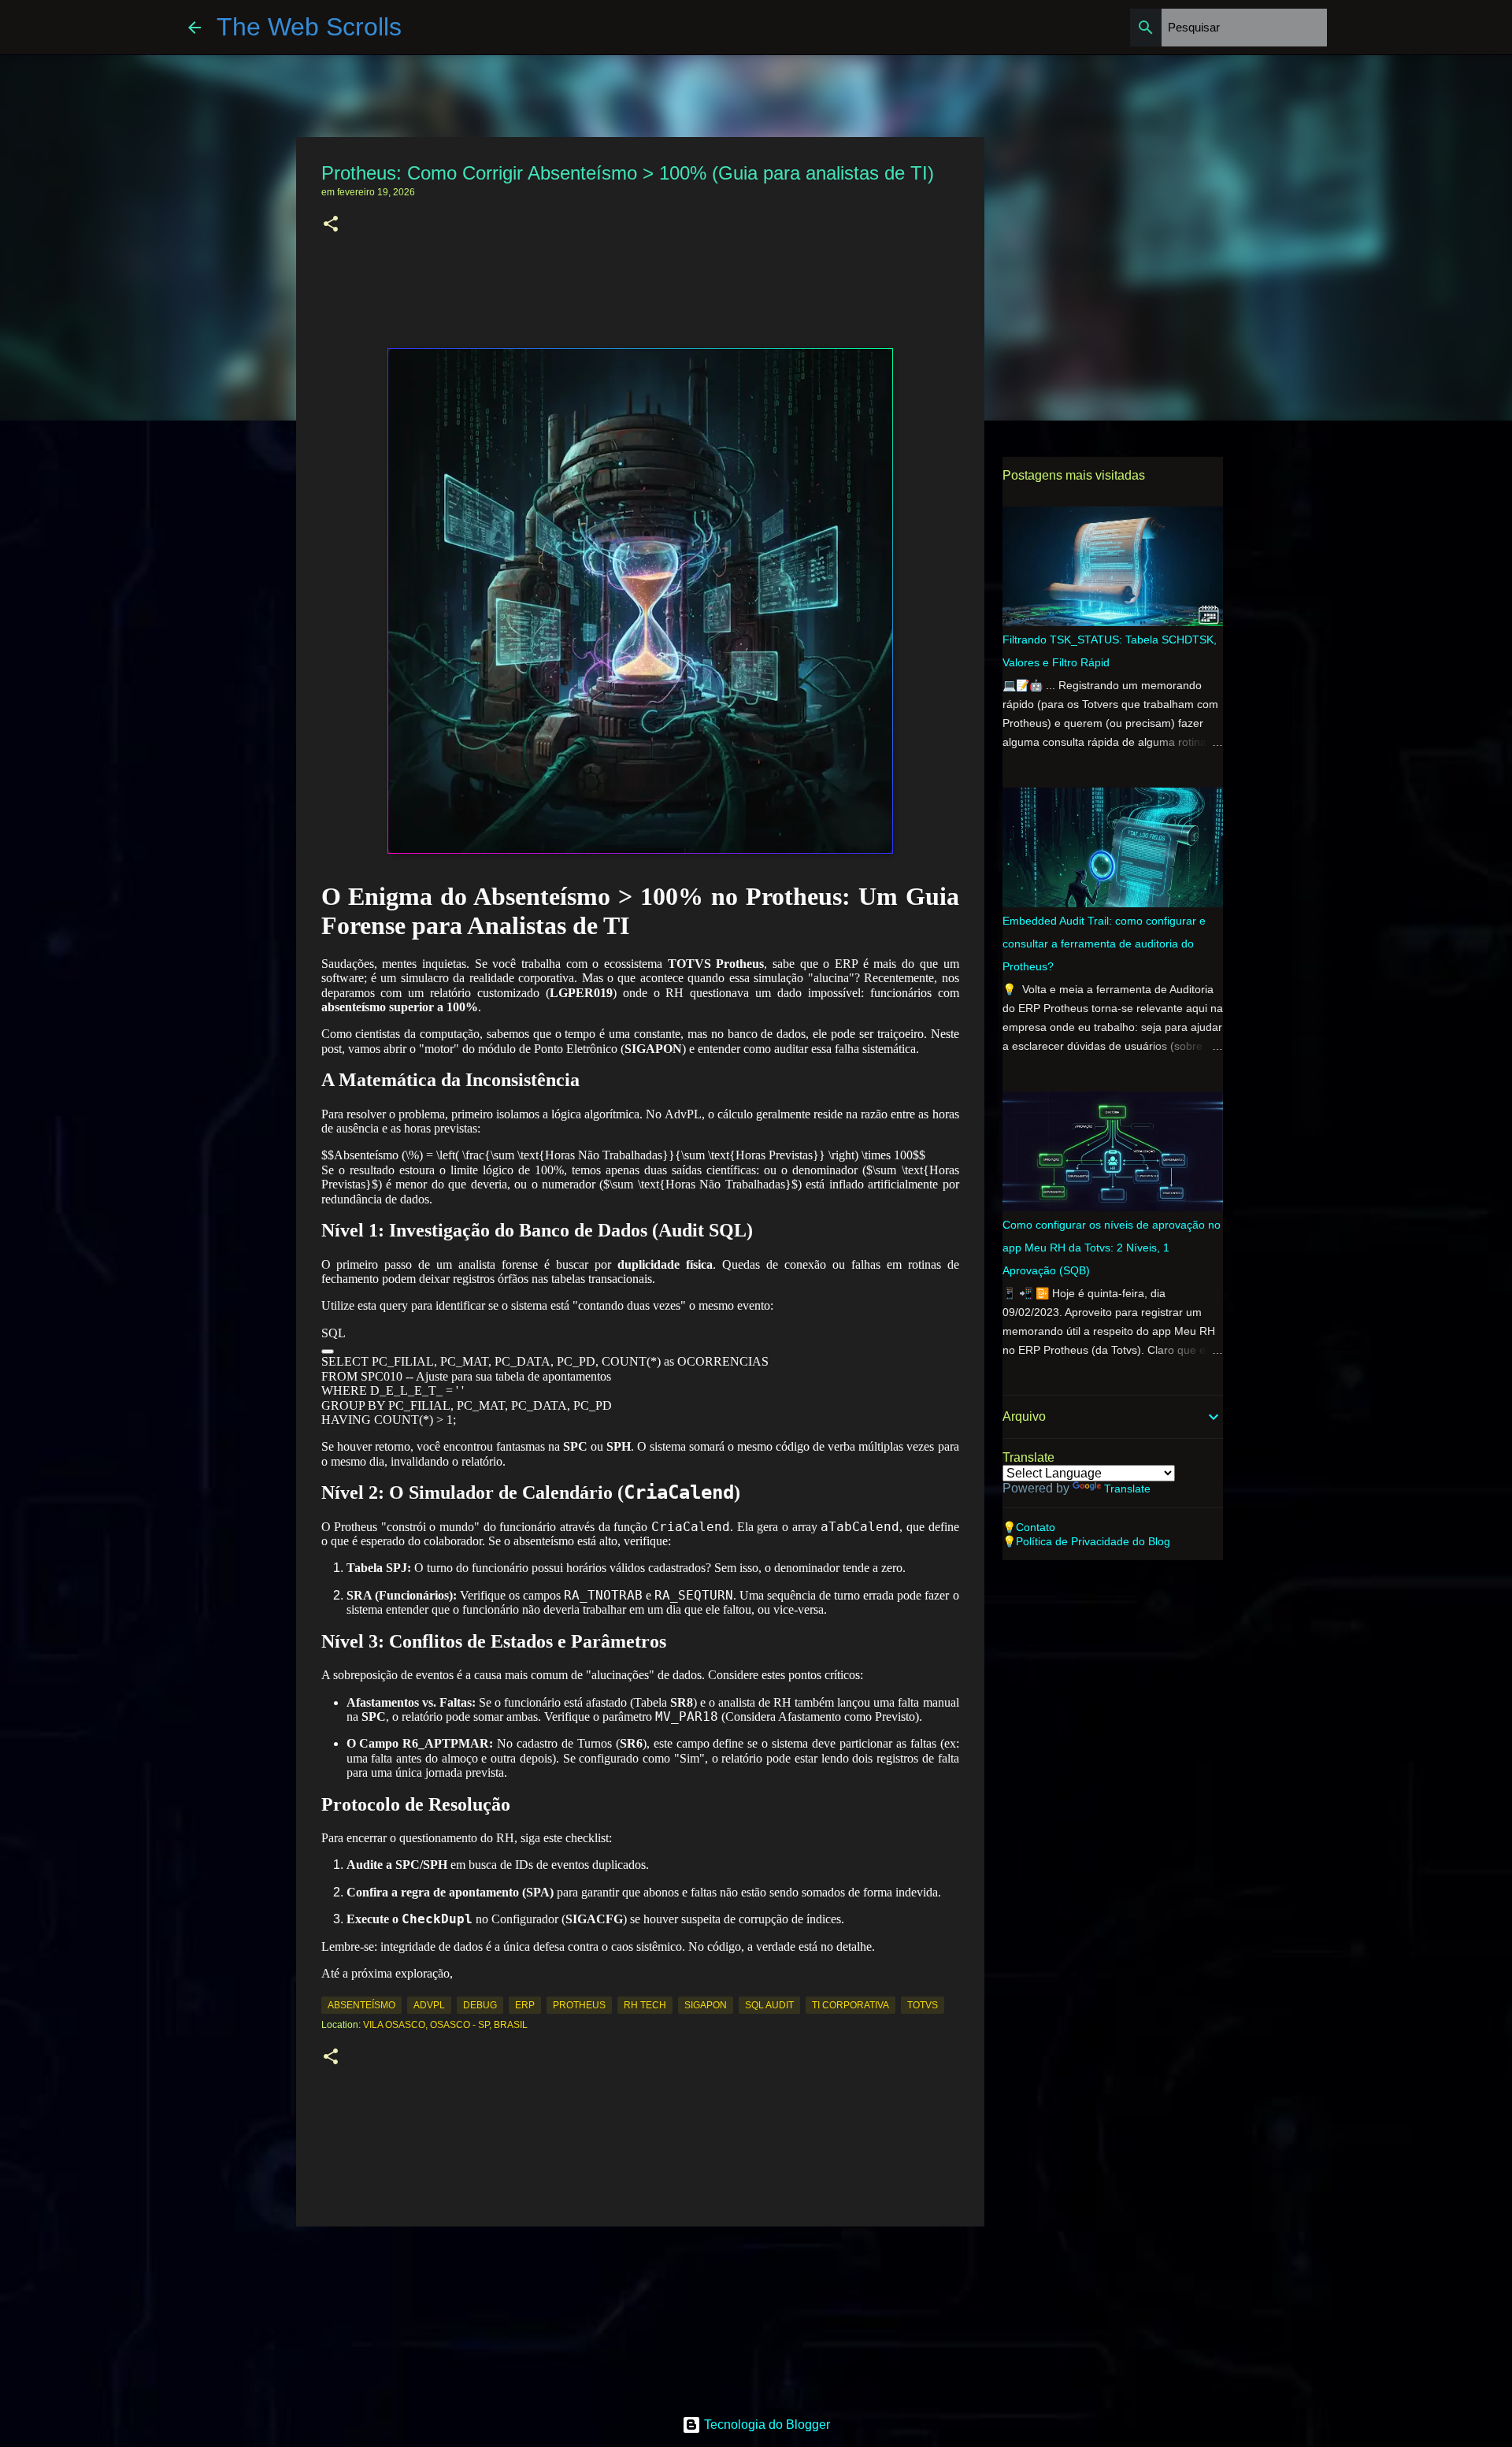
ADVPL (429, 2005)
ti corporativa (850, 2005)
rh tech (645, 2005)
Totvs (923, 2005)
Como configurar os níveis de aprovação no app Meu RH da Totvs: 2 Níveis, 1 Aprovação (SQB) (1112, 1248)
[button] (331, 225)
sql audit (769, 2005)
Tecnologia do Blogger (765, 2425)
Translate (1127, 1489)
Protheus (579, 2005)
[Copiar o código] (328, 1351)
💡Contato (1029, 1527)
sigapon (706, 2005)
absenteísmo (361, 2005)
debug (480, 2005)
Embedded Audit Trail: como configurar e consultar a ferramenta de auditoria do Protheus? (1104, 944)
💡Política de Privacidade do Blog (1086, 1541)
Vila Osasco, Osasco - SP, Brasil (445, 2025)
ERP (525, 2005)
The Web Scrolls (309, 27)
